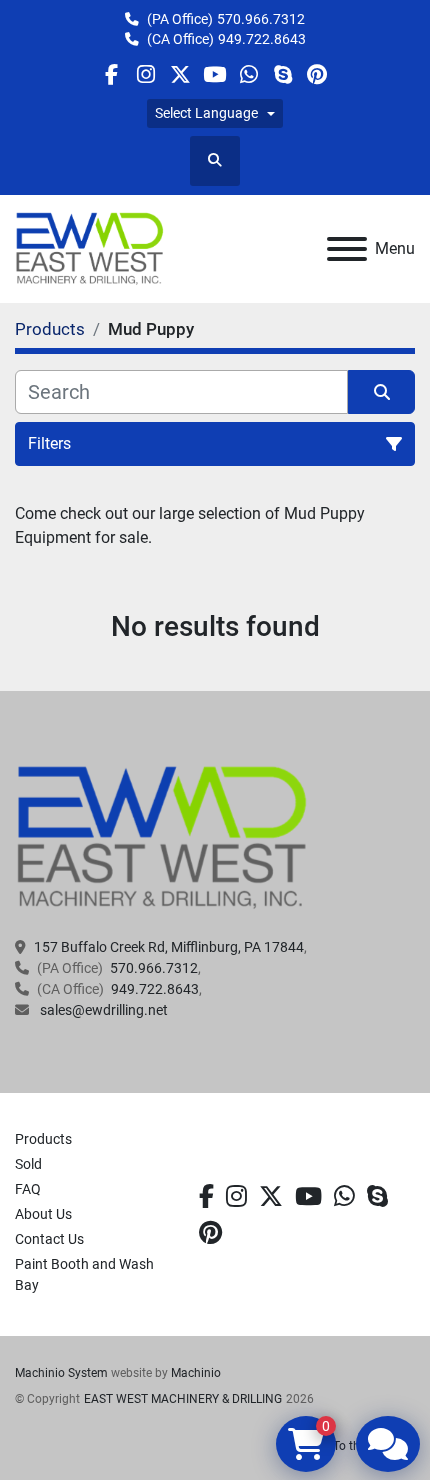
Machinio (196, 1373)
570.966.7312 (261, 19)
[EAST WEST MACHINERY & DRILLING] (162, 837)
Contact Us (49, 1239)
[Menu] (347, 249)
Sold (28, 1164)
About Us (43, 1214)
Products (43, 1139)
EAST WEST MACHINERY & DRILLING (183, 1399)
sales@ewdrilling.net (102, 1010)
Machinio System (61, 1373)
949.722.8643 (262, 39)
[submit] (381, 392)
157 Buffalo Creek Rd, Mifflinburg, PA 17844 (169, 947)
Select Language (206, 113)
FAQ (28, 1189)
